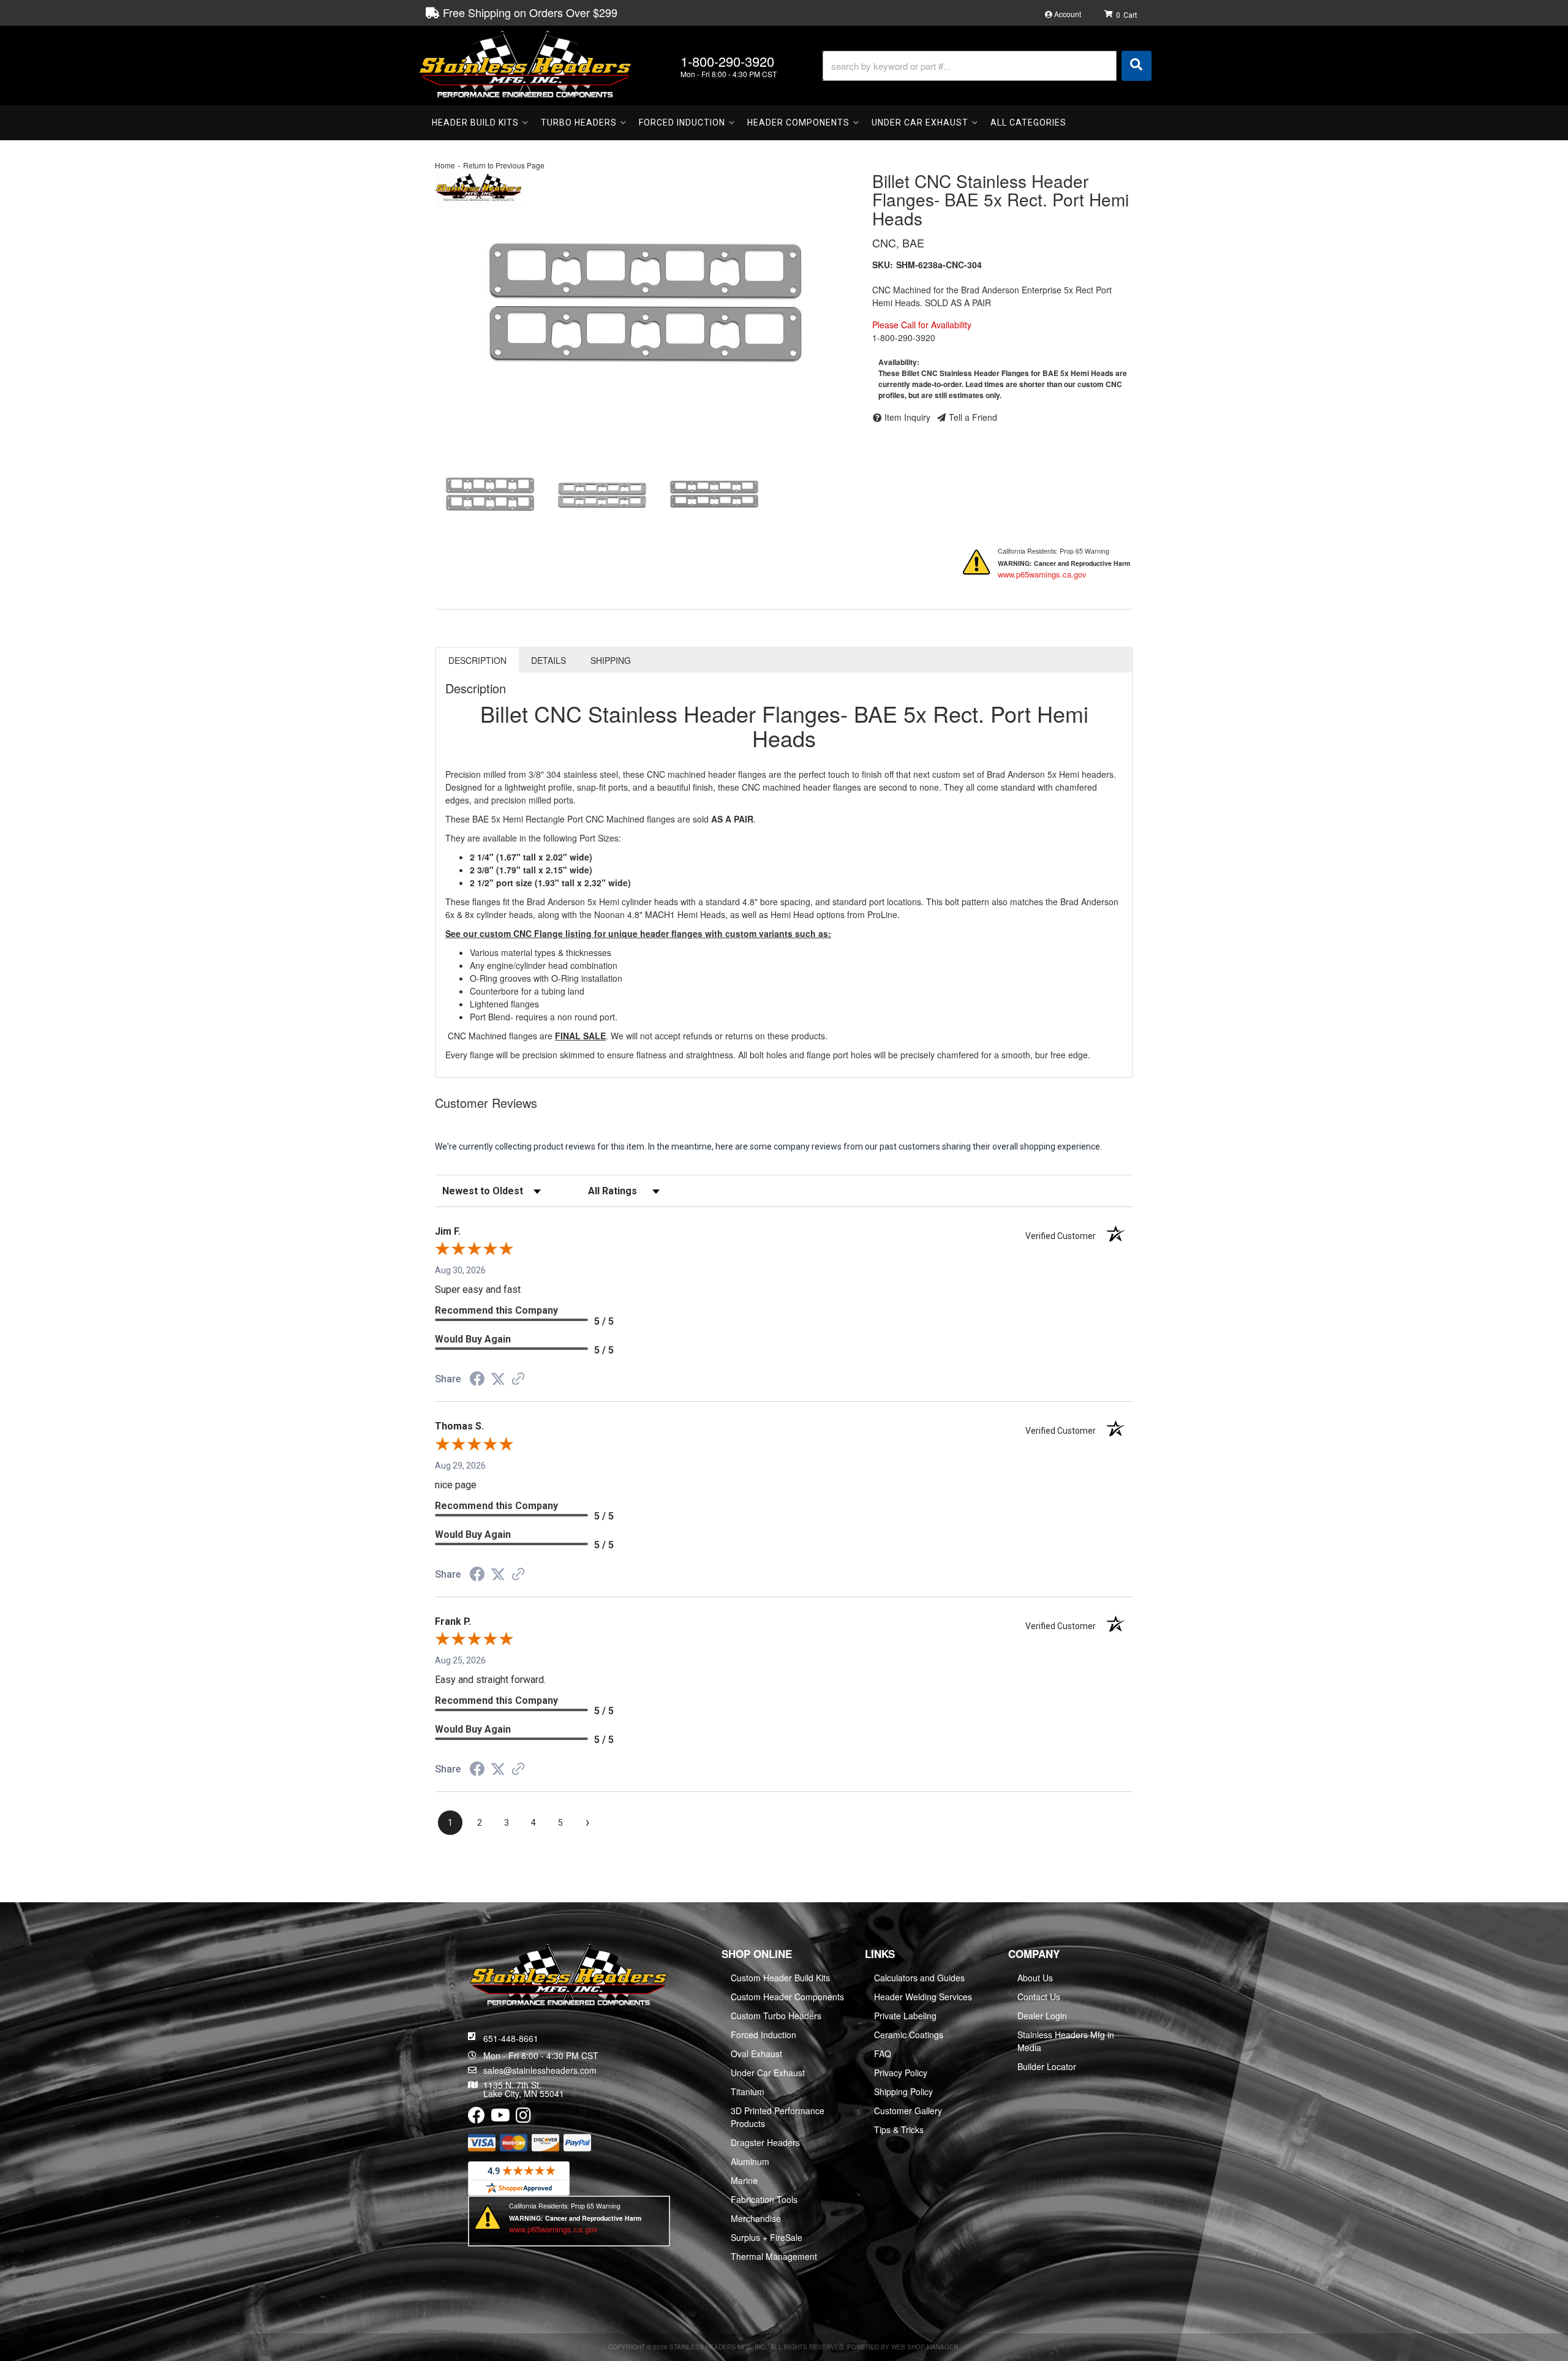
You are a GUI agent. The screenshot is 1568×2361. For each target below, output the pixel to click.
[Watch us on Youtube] (500, 2118)
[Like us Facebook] (477, 2118)
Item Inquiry (907, 417)
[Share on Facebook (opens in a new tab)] (477, 1380)
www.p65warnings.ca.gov (1042, 574)
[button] (987, 66)
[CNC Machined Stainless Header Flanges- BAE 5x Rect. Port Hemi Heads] (644, 299)
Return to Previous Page (504, 165)
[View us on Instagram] (523, 2118)
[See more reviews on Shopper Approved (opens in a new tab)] (518, 1380)
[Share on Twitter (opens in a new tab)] (498, 1379)
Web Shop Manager (925, 2347)
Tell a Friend (973, 417)
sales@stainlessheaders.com (540, 2070)
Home (445, 165)
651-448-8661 (511, 2038)
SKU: (883, 265)
